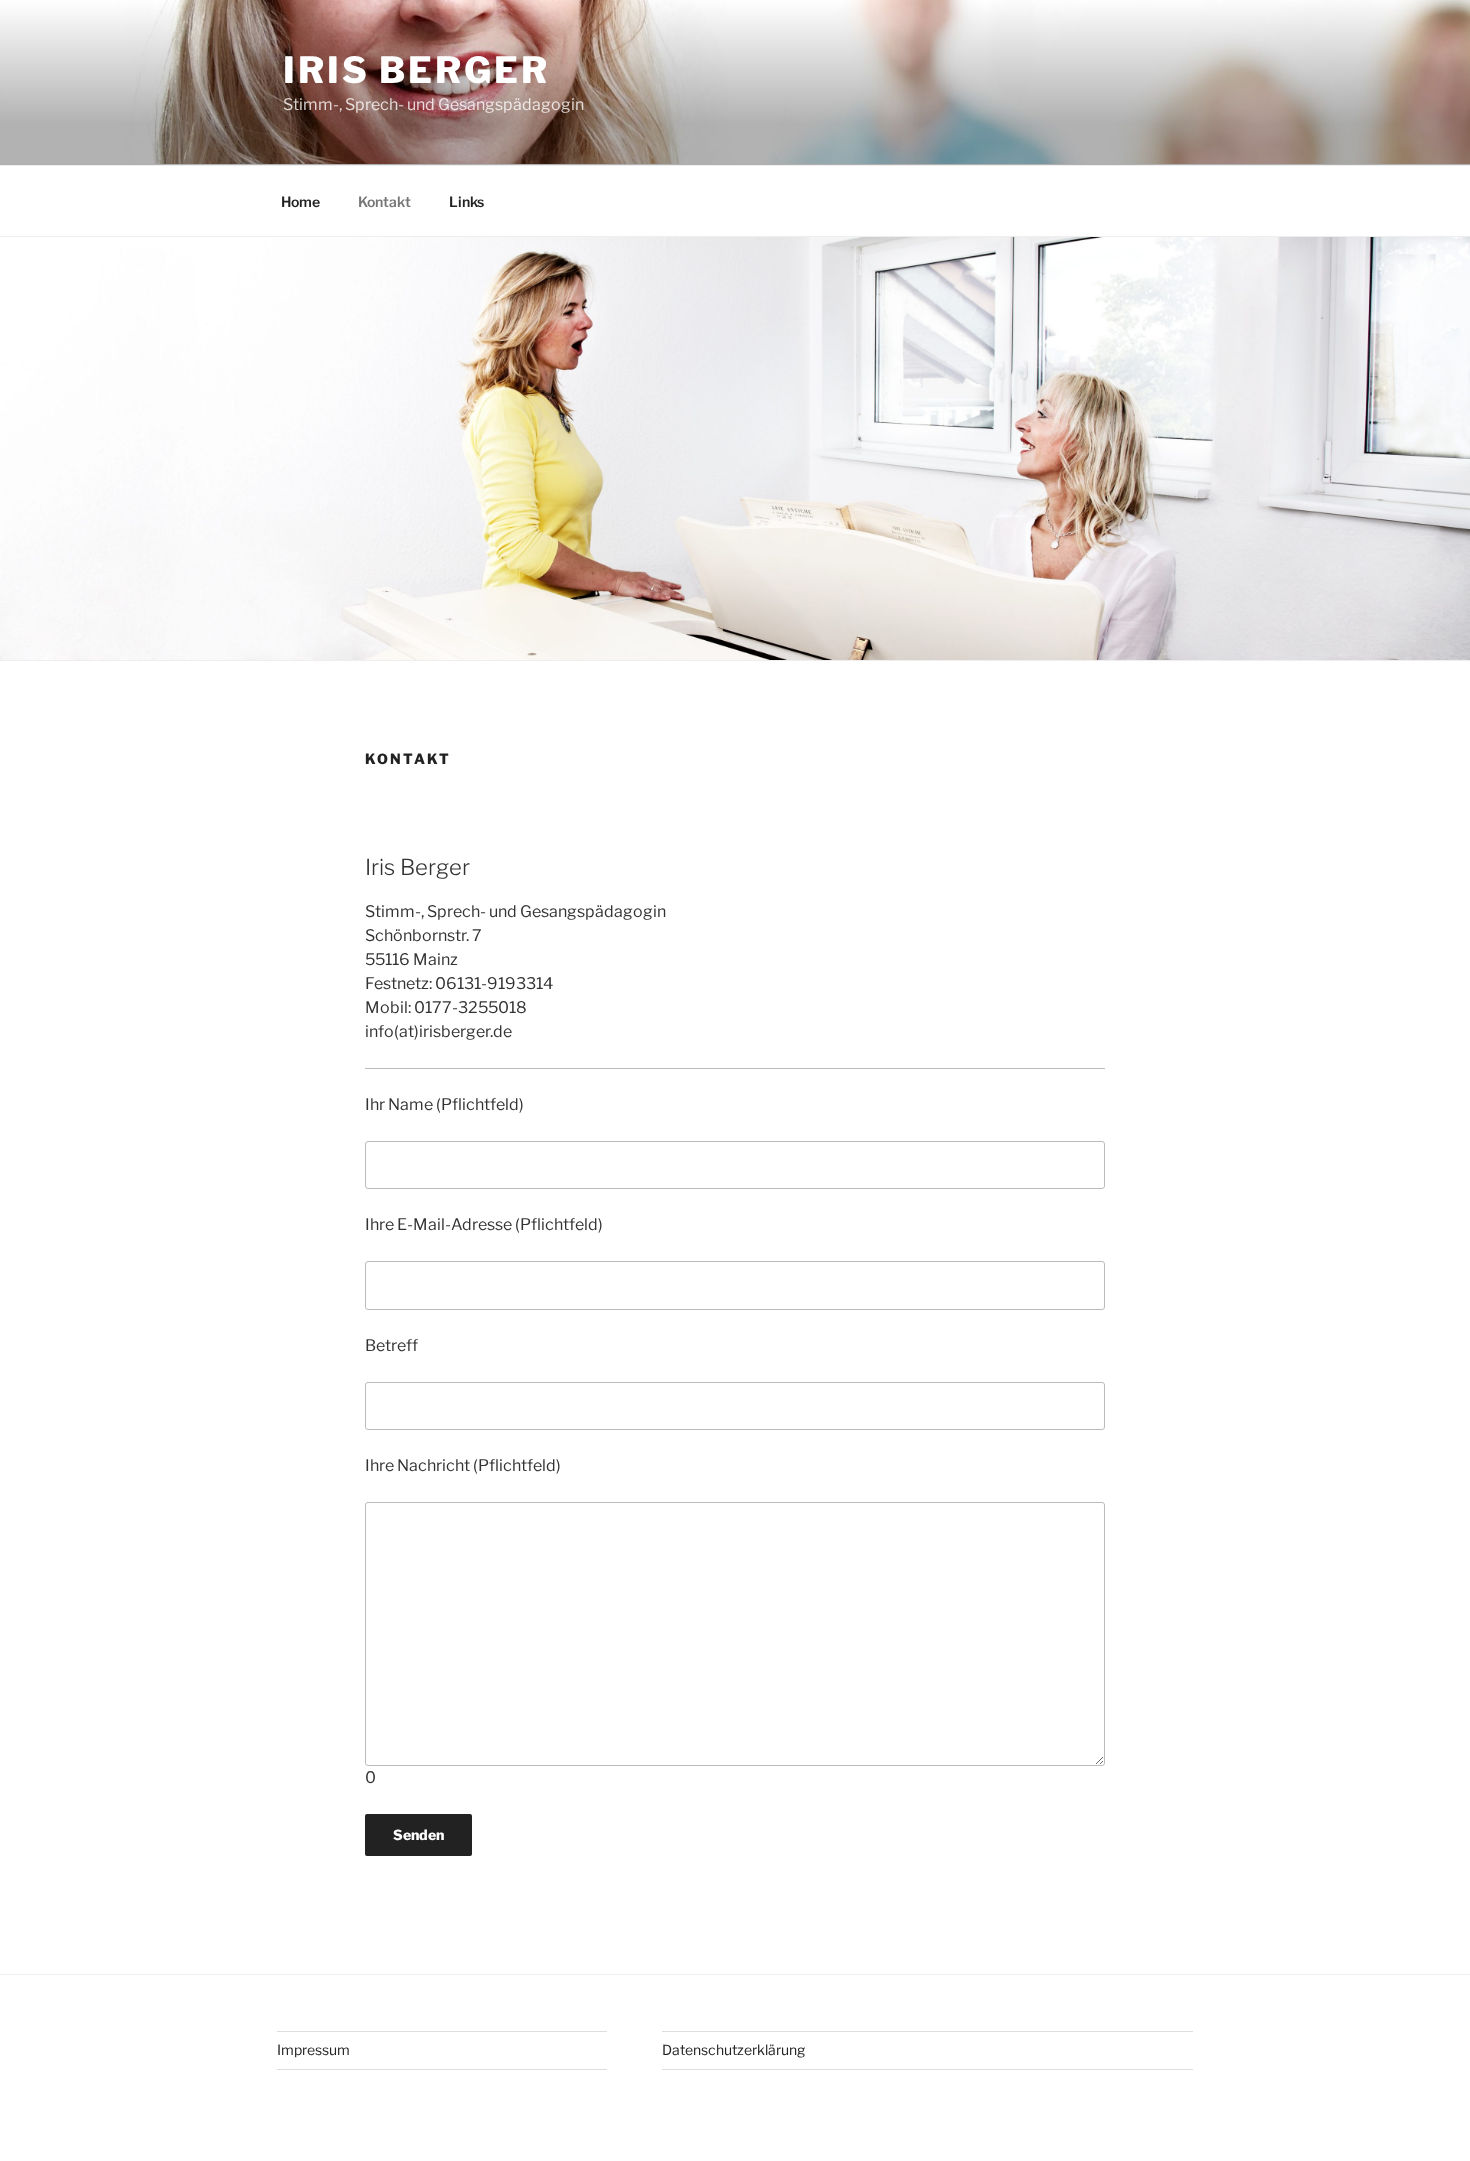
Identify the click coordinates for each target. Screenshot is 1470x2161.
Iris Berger (416, 70)
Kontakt (384, 201)
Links (466, 201)
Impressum (313, 2049)
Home (300, 201)
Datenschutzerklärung (733, 2049)
